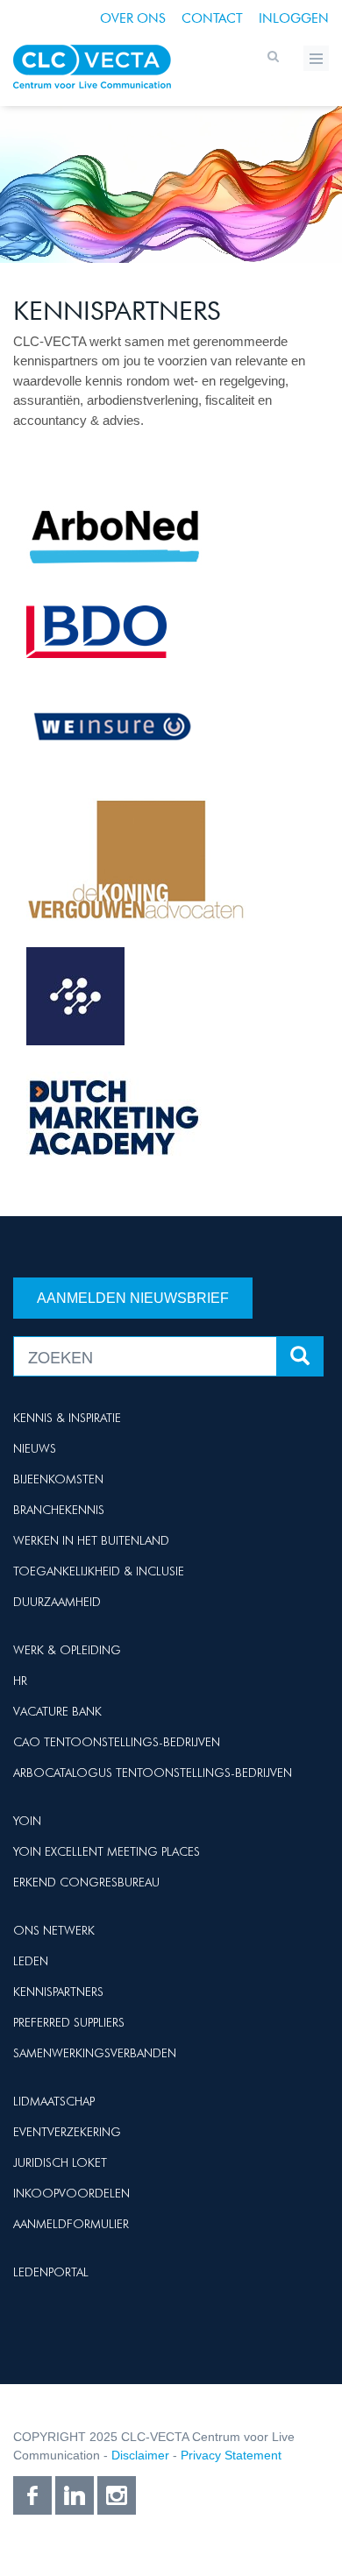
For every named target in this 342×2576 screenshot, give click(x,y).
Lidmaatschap (54, 2101)
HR (20, 1681)
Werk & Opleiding (67, 1650)
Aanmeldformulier (71, 2224)
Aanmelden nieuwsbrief (133, 1298)
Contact (212, 18)
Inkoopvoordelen (71, 2193)
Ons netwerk (54, 1930)
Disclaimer (140, 2455)
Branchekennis (59, 1510)
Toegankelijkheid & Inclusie (99, 1571)
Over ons (133, 18)
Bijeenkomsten (58, 1479)
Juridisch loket (60, 2162)
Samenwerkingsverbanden (95, 2053)
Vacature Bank (57, 1711)
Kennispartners (58, 1992)
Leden (31, 1961)
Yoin (27, 1821)
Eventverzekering (67, 2132)
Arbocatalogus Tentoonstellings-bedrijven (153, 1773)
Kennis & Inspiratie (67, 1418)
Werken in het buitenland (91, 1540)
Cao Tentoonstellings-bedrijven (117, 1742)
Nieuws (35, 1448)
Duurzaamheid (57, 1602)
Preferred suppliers (69, 2022)
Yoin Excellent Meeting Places (107, 1851)
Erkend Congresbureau (86, 1882)
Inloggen (294, 18)
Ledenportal (51, 2272)
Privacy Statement (231, 2455)
